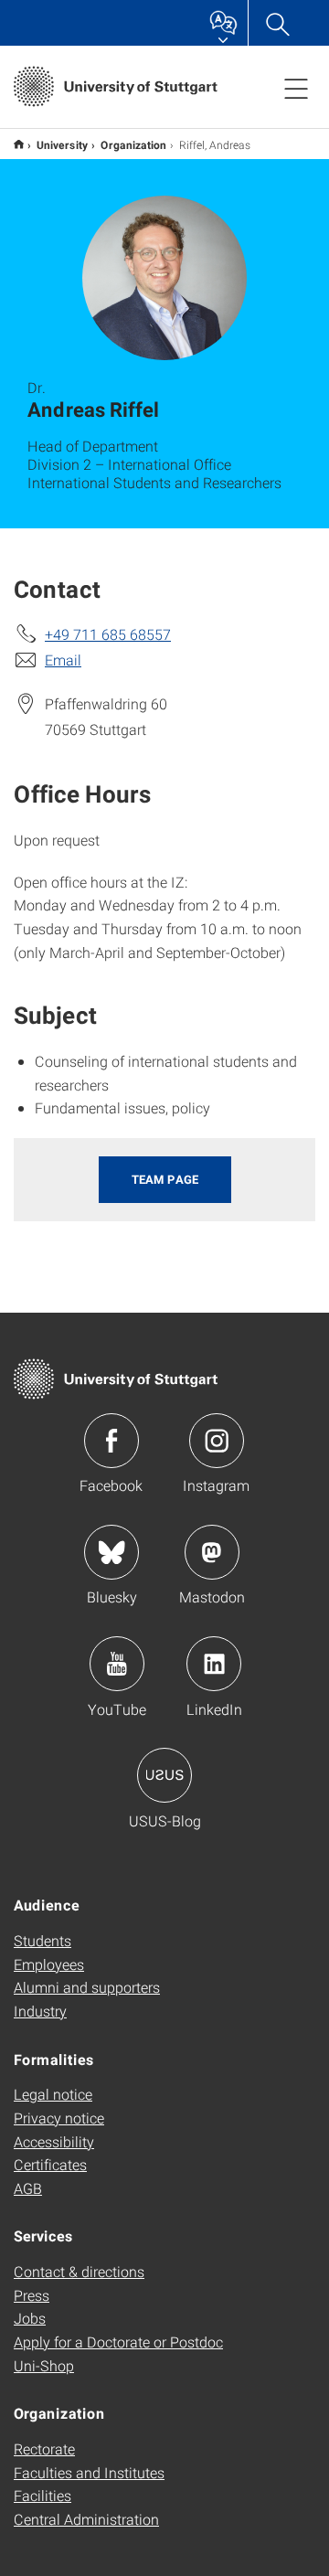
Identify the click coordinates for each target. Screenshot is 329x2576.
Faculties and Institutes (89, 2472)
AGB (28, 2188)
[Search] (277, 23)
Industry (40, 2011)
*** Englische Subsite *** (19, 144)
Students (42, 1940)
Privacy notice (59, 2118)
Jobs (30, 2318)
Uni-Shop (44, 2365)
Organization (133, 144)
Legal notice (53, 2094)
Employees (49, 1964)
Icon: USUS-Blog (164, 1775)
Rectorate (44, 2448)
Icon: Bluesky (111, 1552)
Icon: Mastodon (212, 1552)
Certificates (50, 2164)
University (62, 144)
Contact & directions (79, 2271)
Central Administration (86, 2519)
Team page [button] (165, 1179)
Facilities (42, 2495)
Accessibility (54, 2141)
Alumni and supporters (87, 1987)
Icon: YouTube (117, 1664)
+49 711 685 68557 (108, 634)
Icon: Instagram (217, 1441)
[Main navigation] (296, 88)
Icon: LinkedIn (214, 1664)
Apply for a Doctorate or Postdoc (118, 2342)
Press (32, 2295)
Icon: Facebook (111, 1441)
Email (63, 660)
